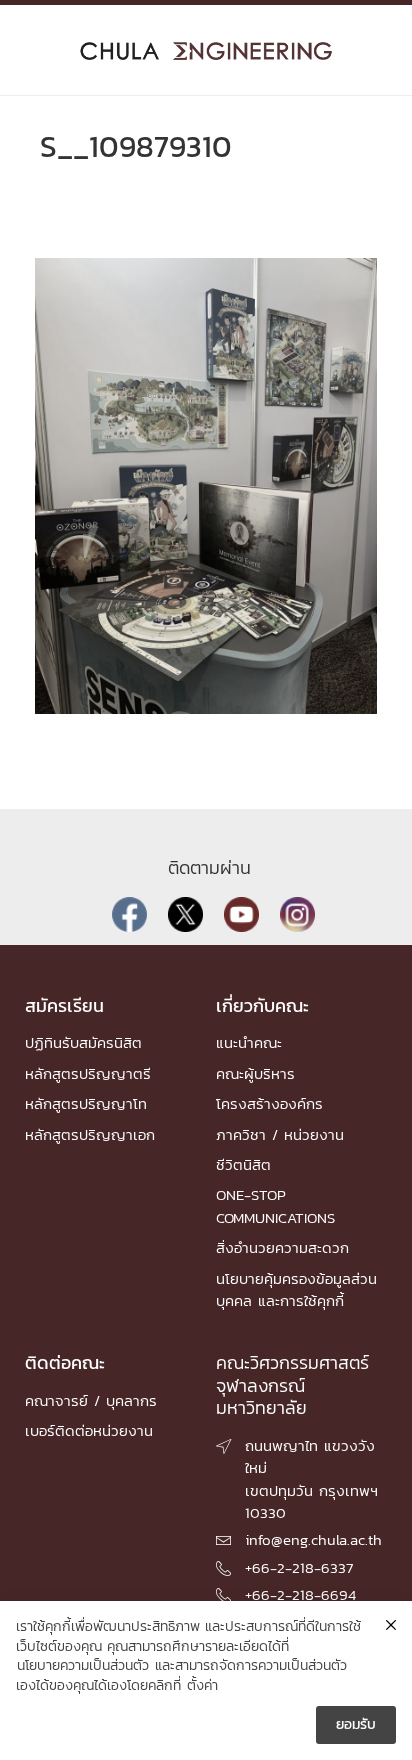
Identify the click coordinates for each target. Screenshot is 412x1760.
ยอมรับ (356, 1724)
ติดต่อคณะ (65, 1362)
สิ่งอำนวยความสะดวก (282, 1247)
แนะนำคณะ (249, 1042)
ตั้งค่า (202, 1686)
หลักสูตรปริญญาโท (86, 1103)
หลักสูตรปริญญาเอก (90, 1134)
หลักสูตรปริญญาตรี (88, 1073)
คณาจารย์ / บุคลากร (91, 1400)
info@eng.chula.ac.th (313, 1539)
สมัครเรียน (64, 1005)
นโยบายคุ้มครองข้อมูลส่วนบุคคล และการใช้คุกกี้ (296, 1289)
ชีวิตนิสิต (243, 1164)
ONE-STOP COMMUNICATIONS (275, 1205)
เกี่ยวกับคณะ (262, 1005)
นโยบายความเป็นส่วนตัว (83, 1666)
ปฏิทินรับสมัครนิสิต (83, 1042)
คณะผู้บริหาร (255, 1073)
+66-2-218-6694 (300, 1594)
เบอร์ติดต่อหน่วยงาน (89, 1430)
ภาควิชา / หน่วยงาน (280, 1134)
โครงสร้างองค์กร (269, 1103)
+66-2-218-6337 (299, 1567)
